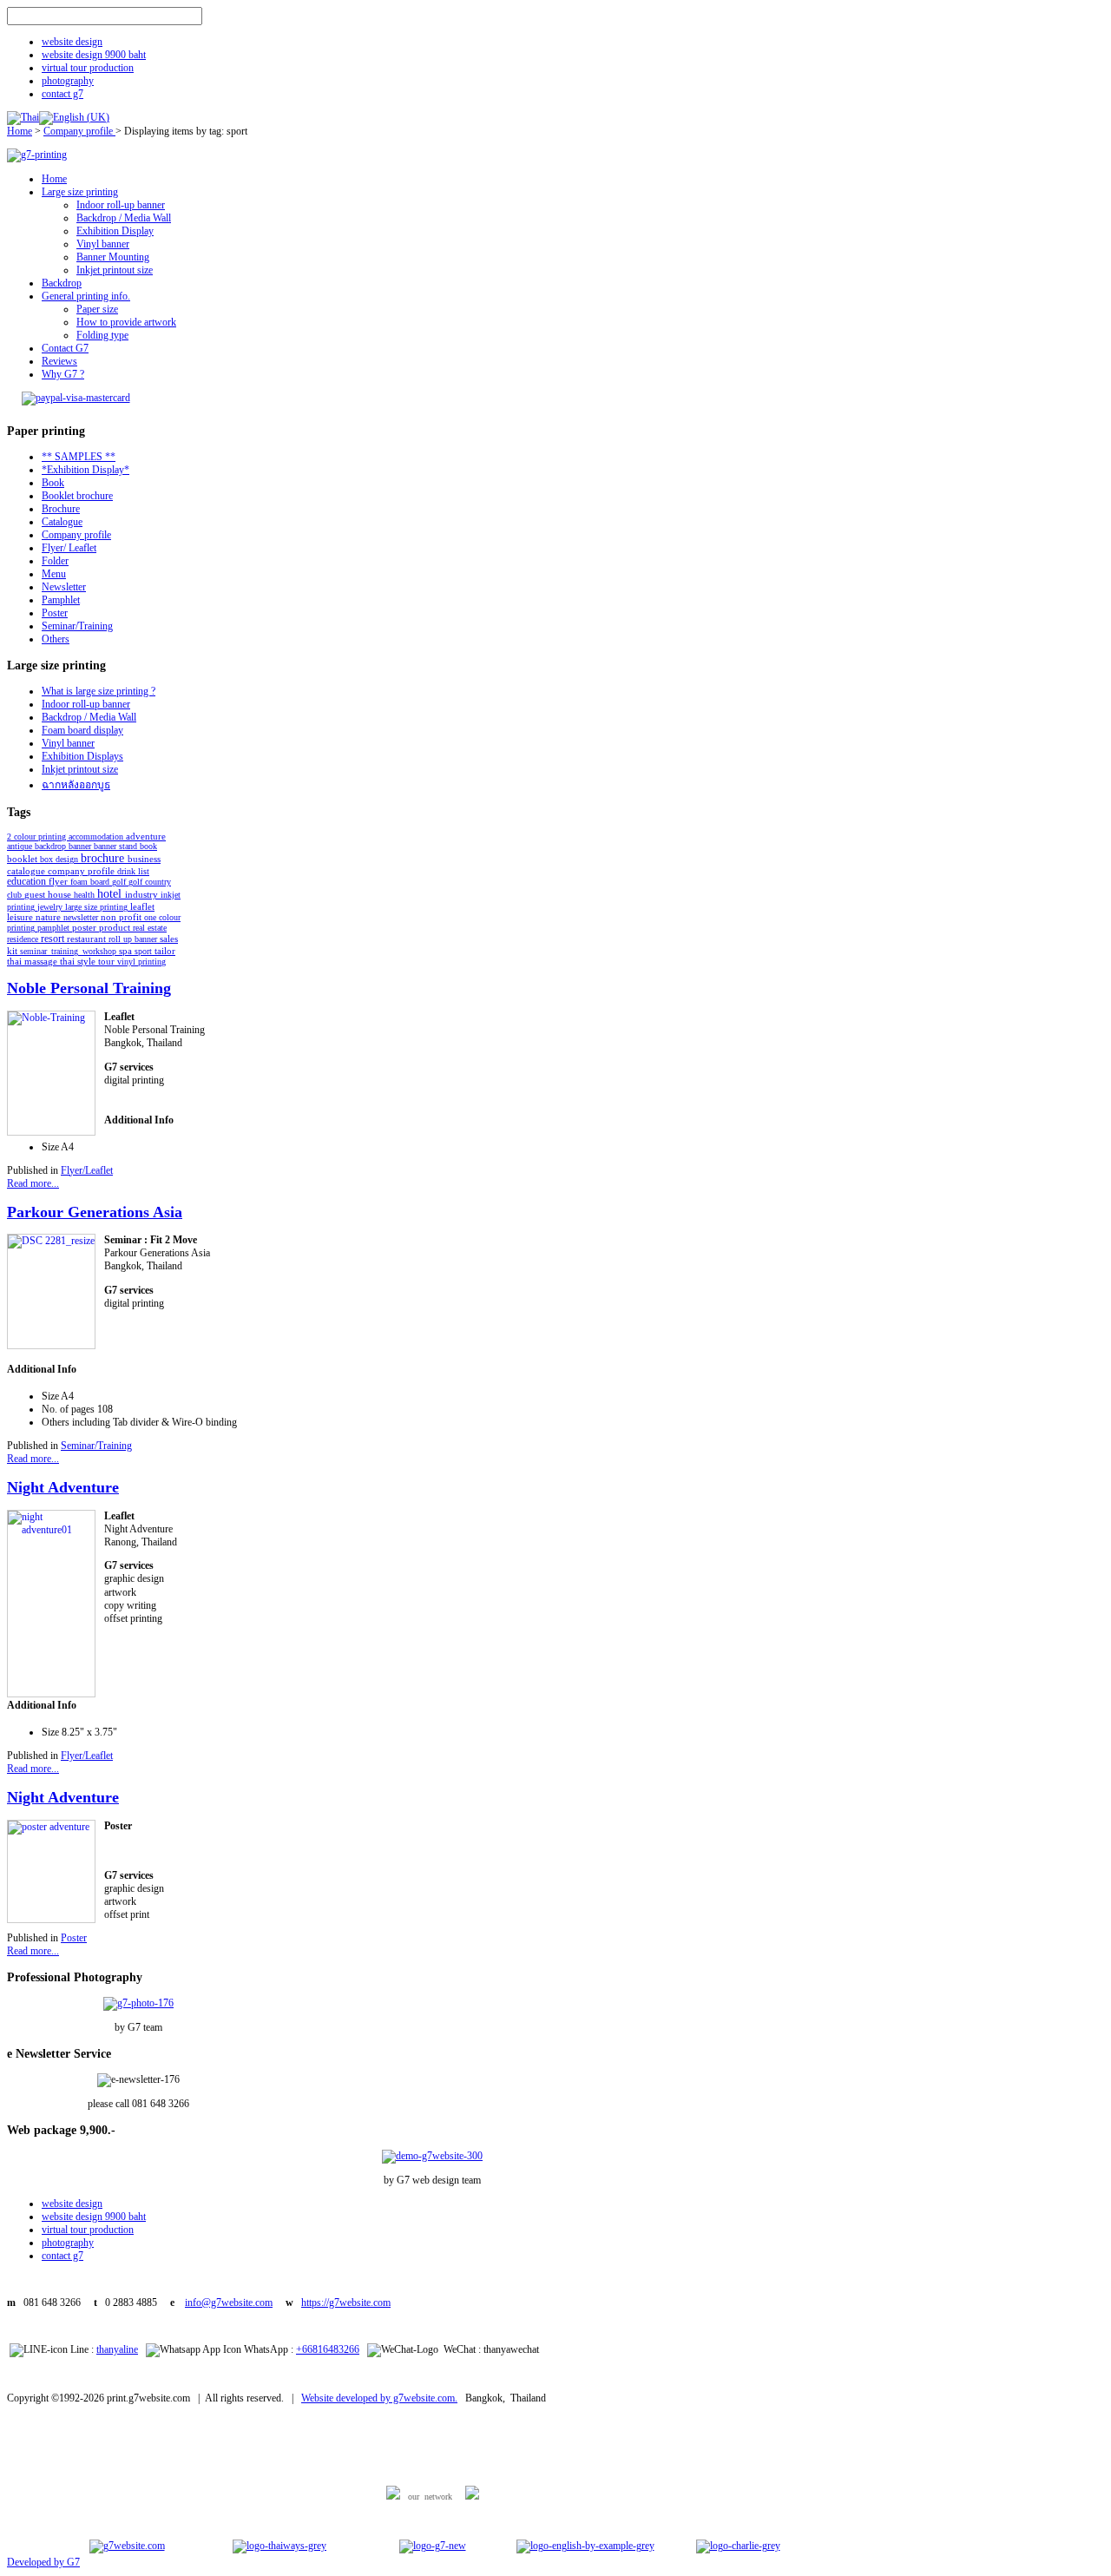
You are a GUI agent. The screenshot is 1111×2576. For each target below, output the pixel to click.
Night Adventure (63, 1487)
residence (24, 939)
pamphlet (55, 928)
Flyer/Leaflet (87, 1170)
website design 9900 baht (94, 55)
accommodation (97, 837)
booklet (23, 859)
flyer (59, 881)
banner (81, 846)
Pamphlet (61, 600)
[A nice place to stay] (738, 2546)
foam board (91, 882)
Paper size (97, 309)
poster (85, 927)
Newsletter (64, 587)
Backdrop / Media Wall (124, 218)
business (144, 859)
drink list (133, 871)
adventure (146, 837)
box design (60, 859)
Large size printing (80, 192)
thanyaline (117, 2349)
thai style (79, 961)
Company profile (79, 131)
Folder (55, 561)
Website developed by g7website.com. (379, 2398)
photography (68, 81)
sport (145, 951)
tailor (165, 951)
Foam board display (82, 730)
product (116, 927)
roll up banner (134, 939)
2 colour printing (38, 837)
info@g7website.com (229, 2303)
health (85, 895)
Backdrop (62, 283)
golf (120, 882)
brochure (104, 858)
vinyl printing (141, 962)
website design (72, 42)
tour (108, 961)
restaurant (88, 939)
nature (49, 917)
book (148, 846)
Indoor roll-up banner (121, 205)
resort (54, 939)
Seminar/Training (77, 626)
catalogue (27, 871)
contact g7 (62, 94)
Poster (55, 613)
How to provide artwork (126, 322)
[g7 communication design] (433, 2546)
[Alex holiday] (127, 2546)
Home (20, 131)
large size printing (98, 907)
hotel (111, 893)
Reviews (59, 361)
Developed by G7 (43, 2562)
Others (56, 639)
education (28, 881)
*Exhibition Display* (85, 470)
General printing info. (86, 296)
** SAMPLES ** (79, 457)
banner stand (117, 846)
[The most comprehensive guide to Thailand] (279, 2546)
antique (21, 846)
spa (127, 951)
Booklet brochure (77, 496)
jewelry (51, 907)
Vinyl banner (103, 244)
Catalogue (62, 522)
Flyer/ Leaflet (69, 548)
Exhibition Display (115, 231)
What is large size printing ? (99, 691)
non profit (122, 917)
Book (53, 483)
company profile (82, 871)
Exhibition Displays (82, 756)
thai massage (33, 962)
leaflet (142, 906)
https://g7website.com (346, 2303)
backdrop (52, 846)
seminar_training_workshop (69, 951)
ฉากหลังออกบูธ (76, 785)
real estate (150, 928)
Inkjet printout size (115, 270)
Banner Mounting (113, 257)
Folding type (102, 335)
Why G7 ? (63, 374)
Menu (54, 574)
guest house (49, 895)
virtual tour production (88, 68)
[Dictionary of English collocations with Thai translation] (585, 2546)
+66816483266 (328, 2349)
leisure (21, 917)
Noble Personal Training (89, 988)
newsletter (82, 917)
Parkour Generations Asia (95, 1212)
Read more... (33, 1183)
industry (143, 894)
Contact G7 (65, 348)
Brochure (61, 509)
